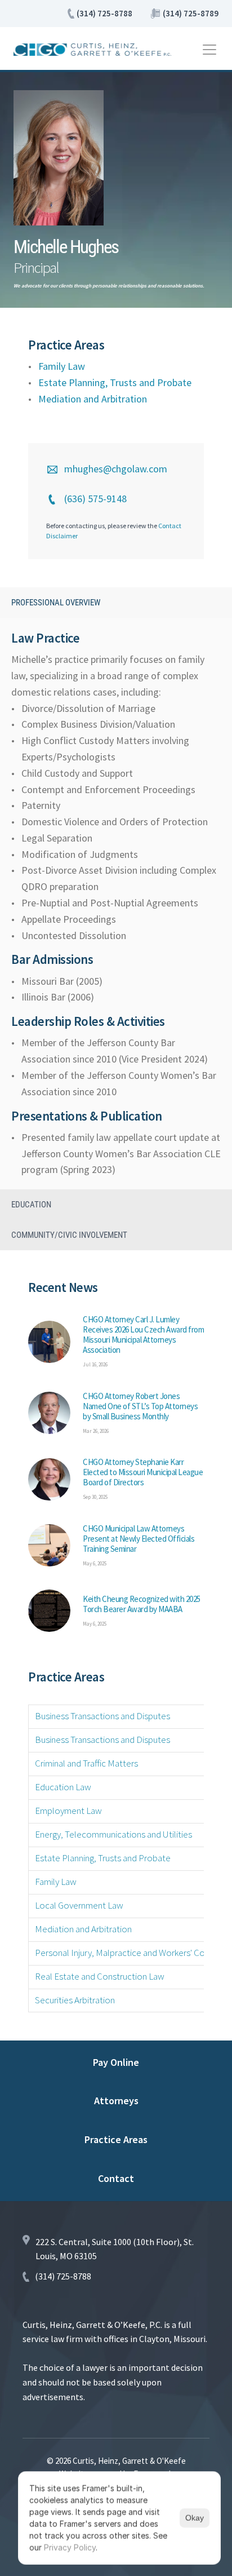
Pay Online (116, 2062)
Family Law (62, 366)
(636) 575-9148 (95, 499)
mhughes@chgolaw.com (116, 469)
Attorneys (116, 2101)
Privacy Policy (70, 2548)
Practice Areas (116, 2139)
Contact (116, 2178)
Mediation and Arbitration (94, 399)
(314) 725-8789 (191, 13)
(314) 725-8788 (104, 13)
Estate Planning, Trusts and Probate (115, 382)
